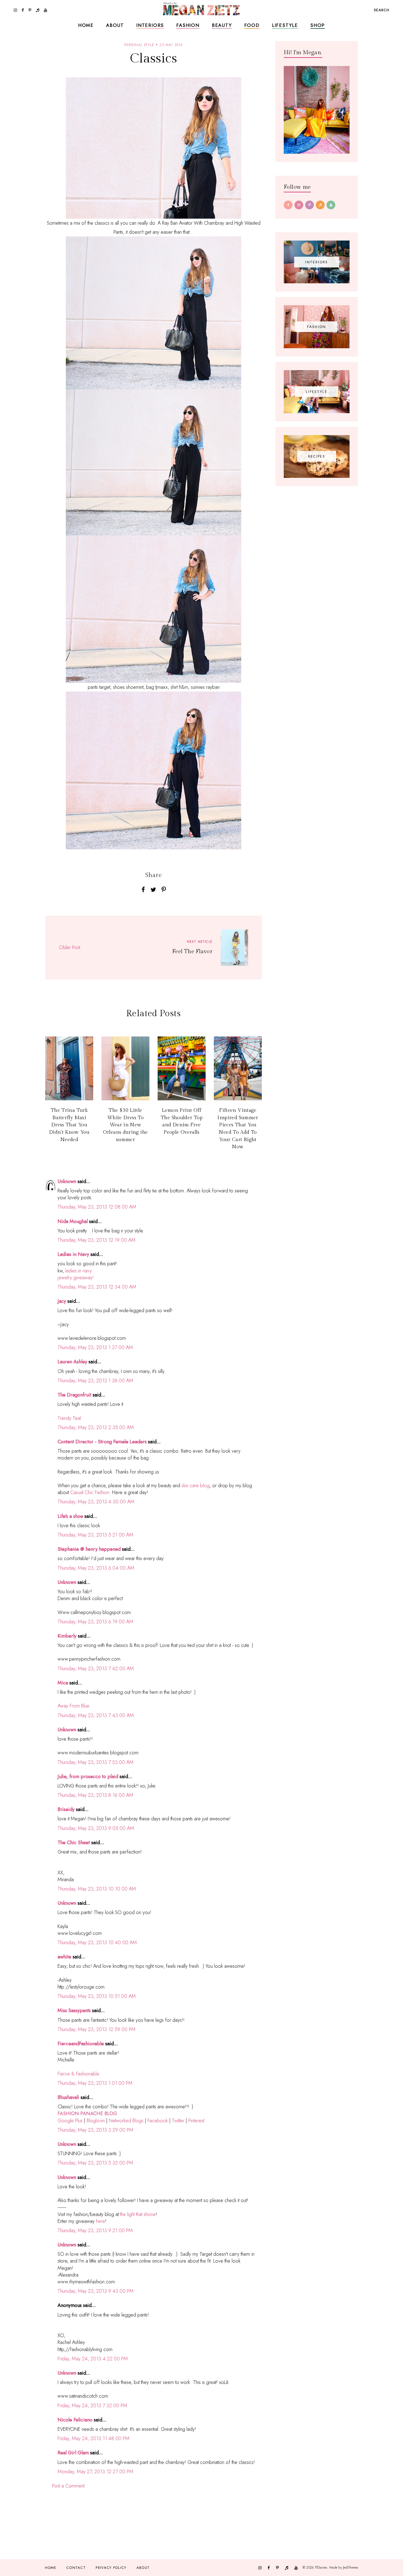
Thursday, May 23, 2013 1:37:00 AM (95, 1347)
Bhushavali (68, 2097)
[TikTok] (320, 205)
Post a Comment (68, 2486)
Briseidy (66, 1809)
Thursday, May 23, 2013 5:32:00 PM (95, 2163)
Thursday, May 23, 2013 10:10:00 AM (97, 1889)
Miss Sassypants (74, 2010)
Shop (318, 25)
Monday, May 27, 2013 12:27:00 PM (95, 2472)
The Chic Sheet (74, 1843)
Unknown (67, 1181)
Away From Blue (73, 1706)
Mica (63, 1683)
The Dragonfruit (74, 1395)
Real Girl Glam (73, 2453)
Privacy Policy (111, 2568)
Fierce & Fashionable (78, 2074)
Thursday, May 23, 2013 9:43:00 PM (96, 2291)
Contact (76, 2568)
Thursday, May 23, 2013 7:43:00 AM (96, 1715)
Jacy (62, 1301)
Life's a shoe (70, 1516)
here (100, 2221)
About (115, 25)
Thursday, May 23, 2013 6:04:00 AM (96, 1568)
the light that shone (138, 2214)
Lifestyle (285, 25)
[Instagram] (299, 205)
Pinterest (196, 2121)
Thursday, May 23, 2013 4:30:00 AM (96, 1502)
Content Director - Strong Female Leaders (102, 1442)
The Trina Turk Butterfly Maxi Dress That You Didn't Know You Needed (69, 1125)
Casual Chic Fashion (90, 1492)
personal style (139, 45)
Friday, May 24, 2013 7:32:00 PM (92, 2406)
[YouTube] (331, 205)
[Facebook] (288, 205)
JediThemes (351, 2567)
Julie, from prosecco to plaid (88, 1777)
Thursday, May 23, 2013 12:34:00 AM (97, 1287)
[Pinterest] (310, 205)
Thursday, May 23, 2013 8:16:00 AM (95, 1795)
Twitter (178, 2121)
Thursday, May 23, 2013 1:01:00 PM (95, 2083)
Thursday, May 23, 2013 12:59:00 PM (97, 2029)
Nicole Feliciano (75, 2420)
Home (86, 25)
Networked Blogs (126, 2121)
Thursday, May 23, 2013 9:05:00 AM (96, 1828)
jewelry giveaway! (76, 1278)
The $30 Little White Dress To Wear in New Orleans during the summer (125, 1125)
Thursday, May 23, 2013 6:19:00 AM (95, 1622)
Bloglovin (96, 2121)
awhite (64, 1957)
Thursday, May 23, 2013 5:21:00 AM (95, 1535)
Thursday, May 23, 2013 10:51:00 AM (97, 1996)
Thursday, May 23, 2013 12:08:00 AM (97, 1207)
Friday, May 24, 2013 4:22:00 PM (93, 2359)
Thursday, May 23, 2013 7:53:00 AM (96, 1762)
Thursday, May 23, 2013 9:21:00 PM (95, 2231)
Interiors (150, 25)
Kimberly (67, 1636)
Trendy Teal (69, 1418)
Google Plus (70, 2121)
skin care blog (195, 1486)
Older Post (69, 947)
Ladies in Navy (73, 1254)
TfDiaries (321, 2567)
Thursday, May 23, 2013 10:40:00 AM (97, 1943)
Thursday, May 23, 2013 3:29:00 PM (95, 2130)
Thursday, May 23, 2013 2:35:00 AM (96, 1427)
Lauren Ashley (72, 1362)
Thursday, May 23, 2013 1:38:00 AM (95, 1381)
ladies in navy (79, 1271)
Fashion (188, 25)
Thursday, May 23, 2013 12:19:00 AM (97, 1240)
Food (252, 25)
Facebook (158, 2121)
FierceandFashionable (81, 2044)
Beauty (222, 25)
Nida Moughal (73, 1221)
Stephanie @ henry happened (89, 1549)
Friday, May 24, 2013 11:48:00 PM (93, 2438)
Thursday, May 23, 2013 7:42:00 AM (96, 1669)
